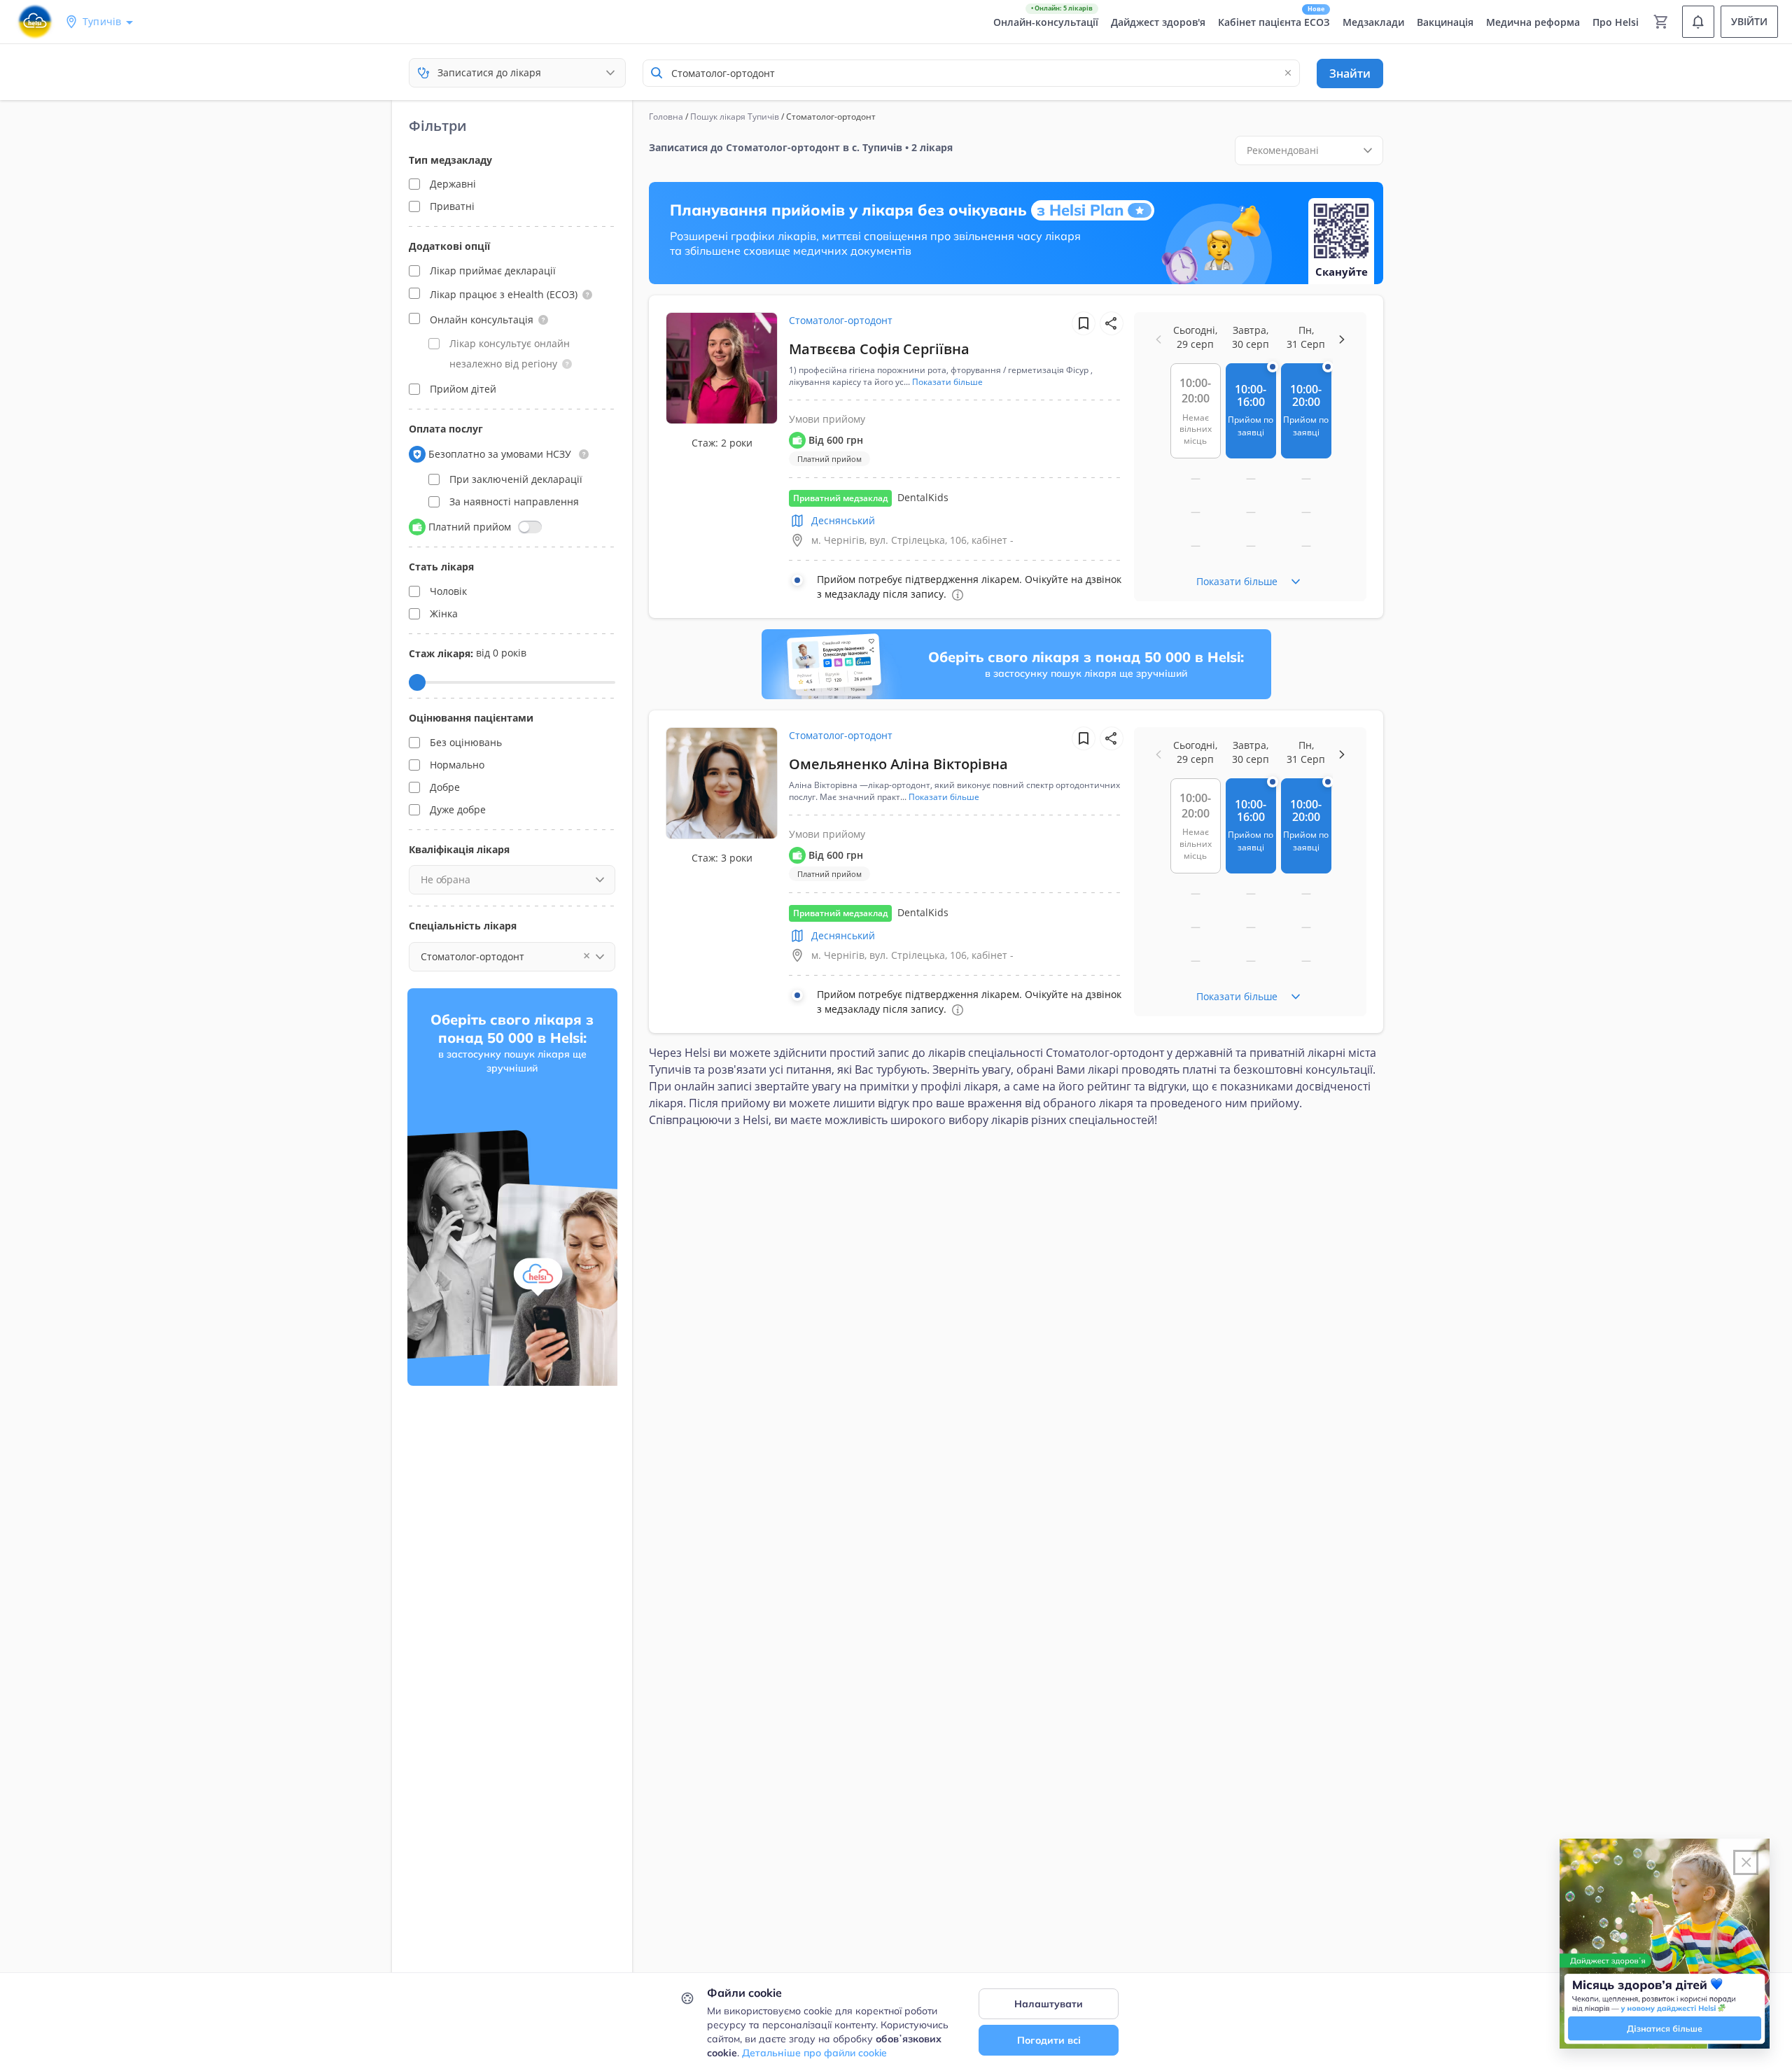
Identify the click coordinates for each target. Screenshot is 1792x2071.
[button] (587, 295)
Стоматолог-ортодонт (841, 320)
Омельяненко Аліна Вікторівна (898, 764)
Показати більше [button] (947, 382)
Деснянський (843, 520)
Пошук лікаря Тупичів (735, 117)
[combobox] (971, 73)
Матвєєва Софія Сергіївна (879, 349)
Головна (666, 117)
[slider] (417, 682)
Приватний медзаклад (840, 498)
